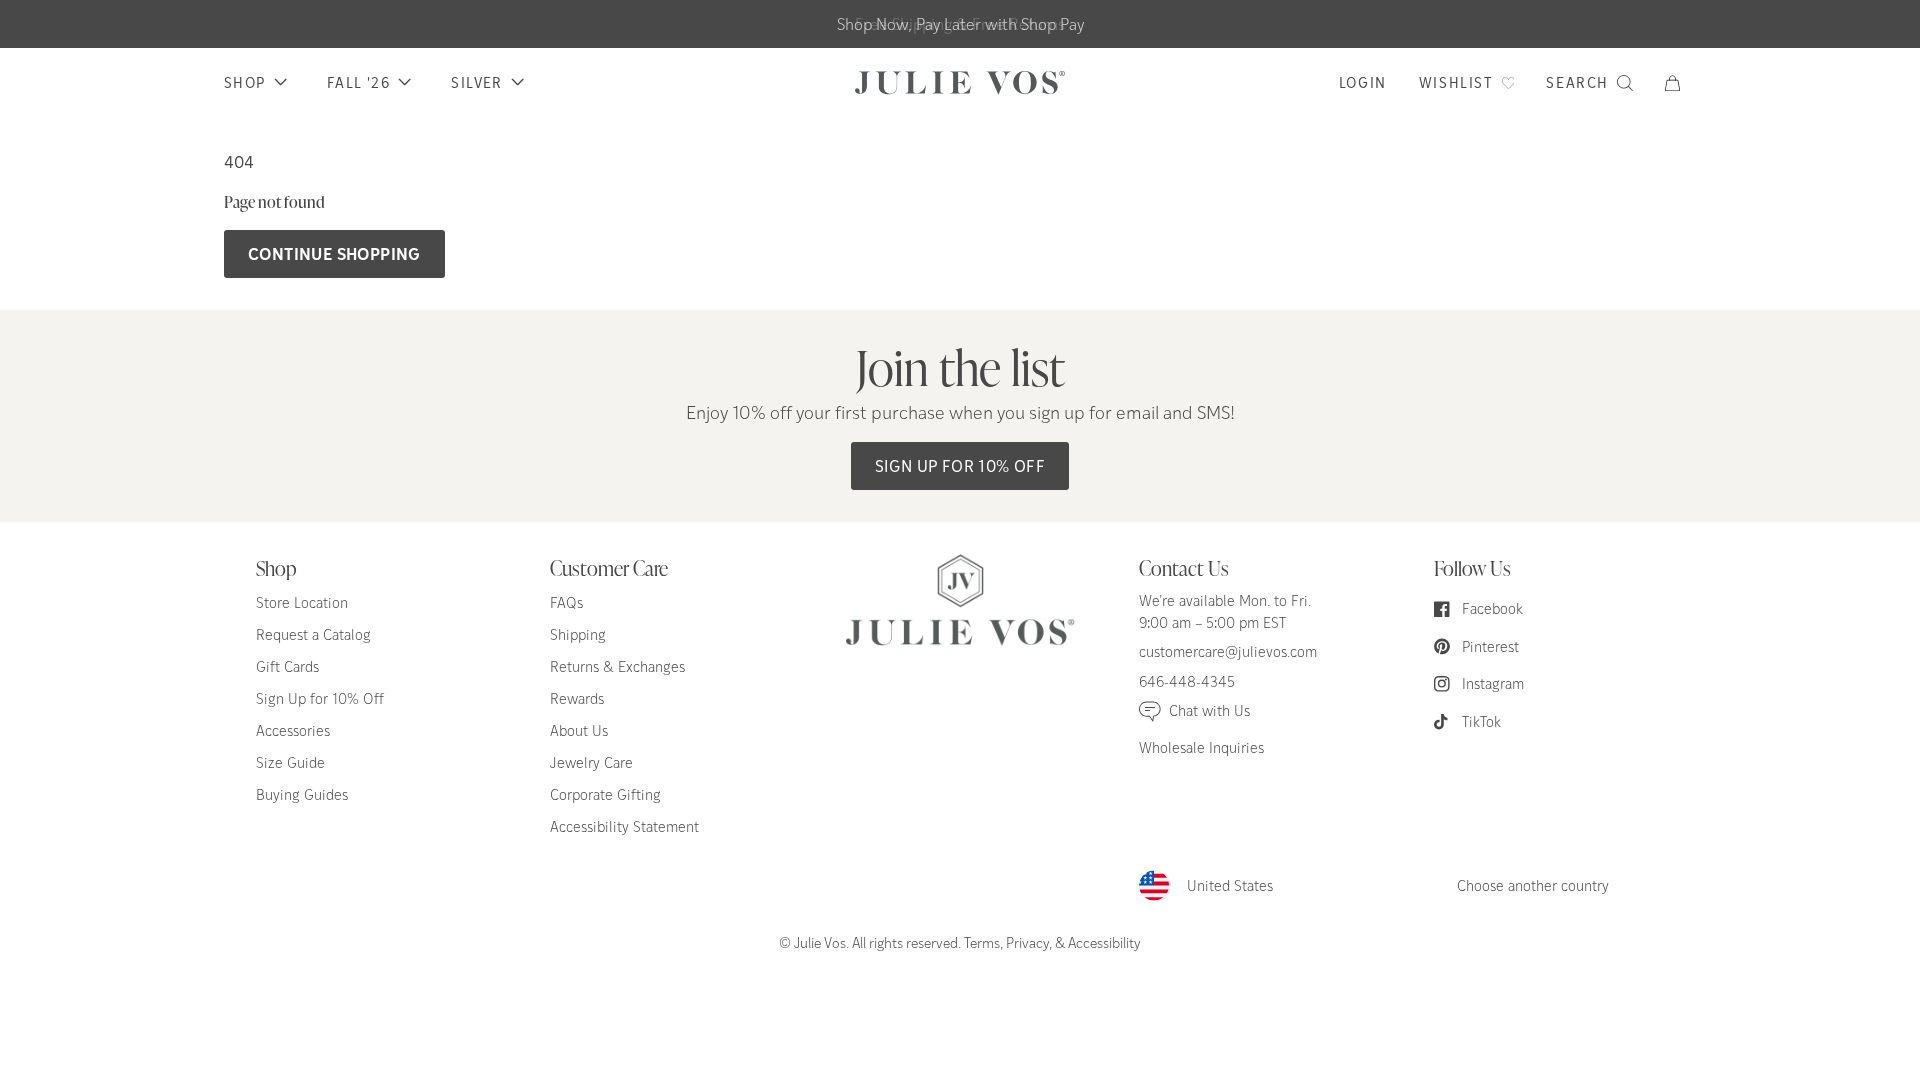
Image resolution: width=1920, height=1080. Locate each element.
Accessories (293, 730)
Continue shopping (334, 253)
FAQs (566, 602)
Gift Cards (287, 666)
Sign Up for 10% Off (960, 465)
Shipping (578, 634)
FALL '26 (358, 82)
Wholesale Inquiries (1201, 747)
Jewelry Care (591, 762)
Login (1363, 82)
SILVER (476, 82)
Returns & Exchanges (617, 666)
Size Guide (290, 762)
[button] (1680, 83)
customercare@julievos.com (1228, 651)
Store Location (302, 602)
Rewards (577, 698)
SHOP (245, 82)
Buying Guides (302, 794)
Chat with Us (1209, 710)
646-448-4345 (1187, 681)
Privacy (1027, 942)
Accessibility (1104, 942)
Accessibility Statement (624, 826)
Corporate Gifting (605, 794)
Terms (982, 942)
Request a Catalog (313, 634)
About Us (579, 730)
